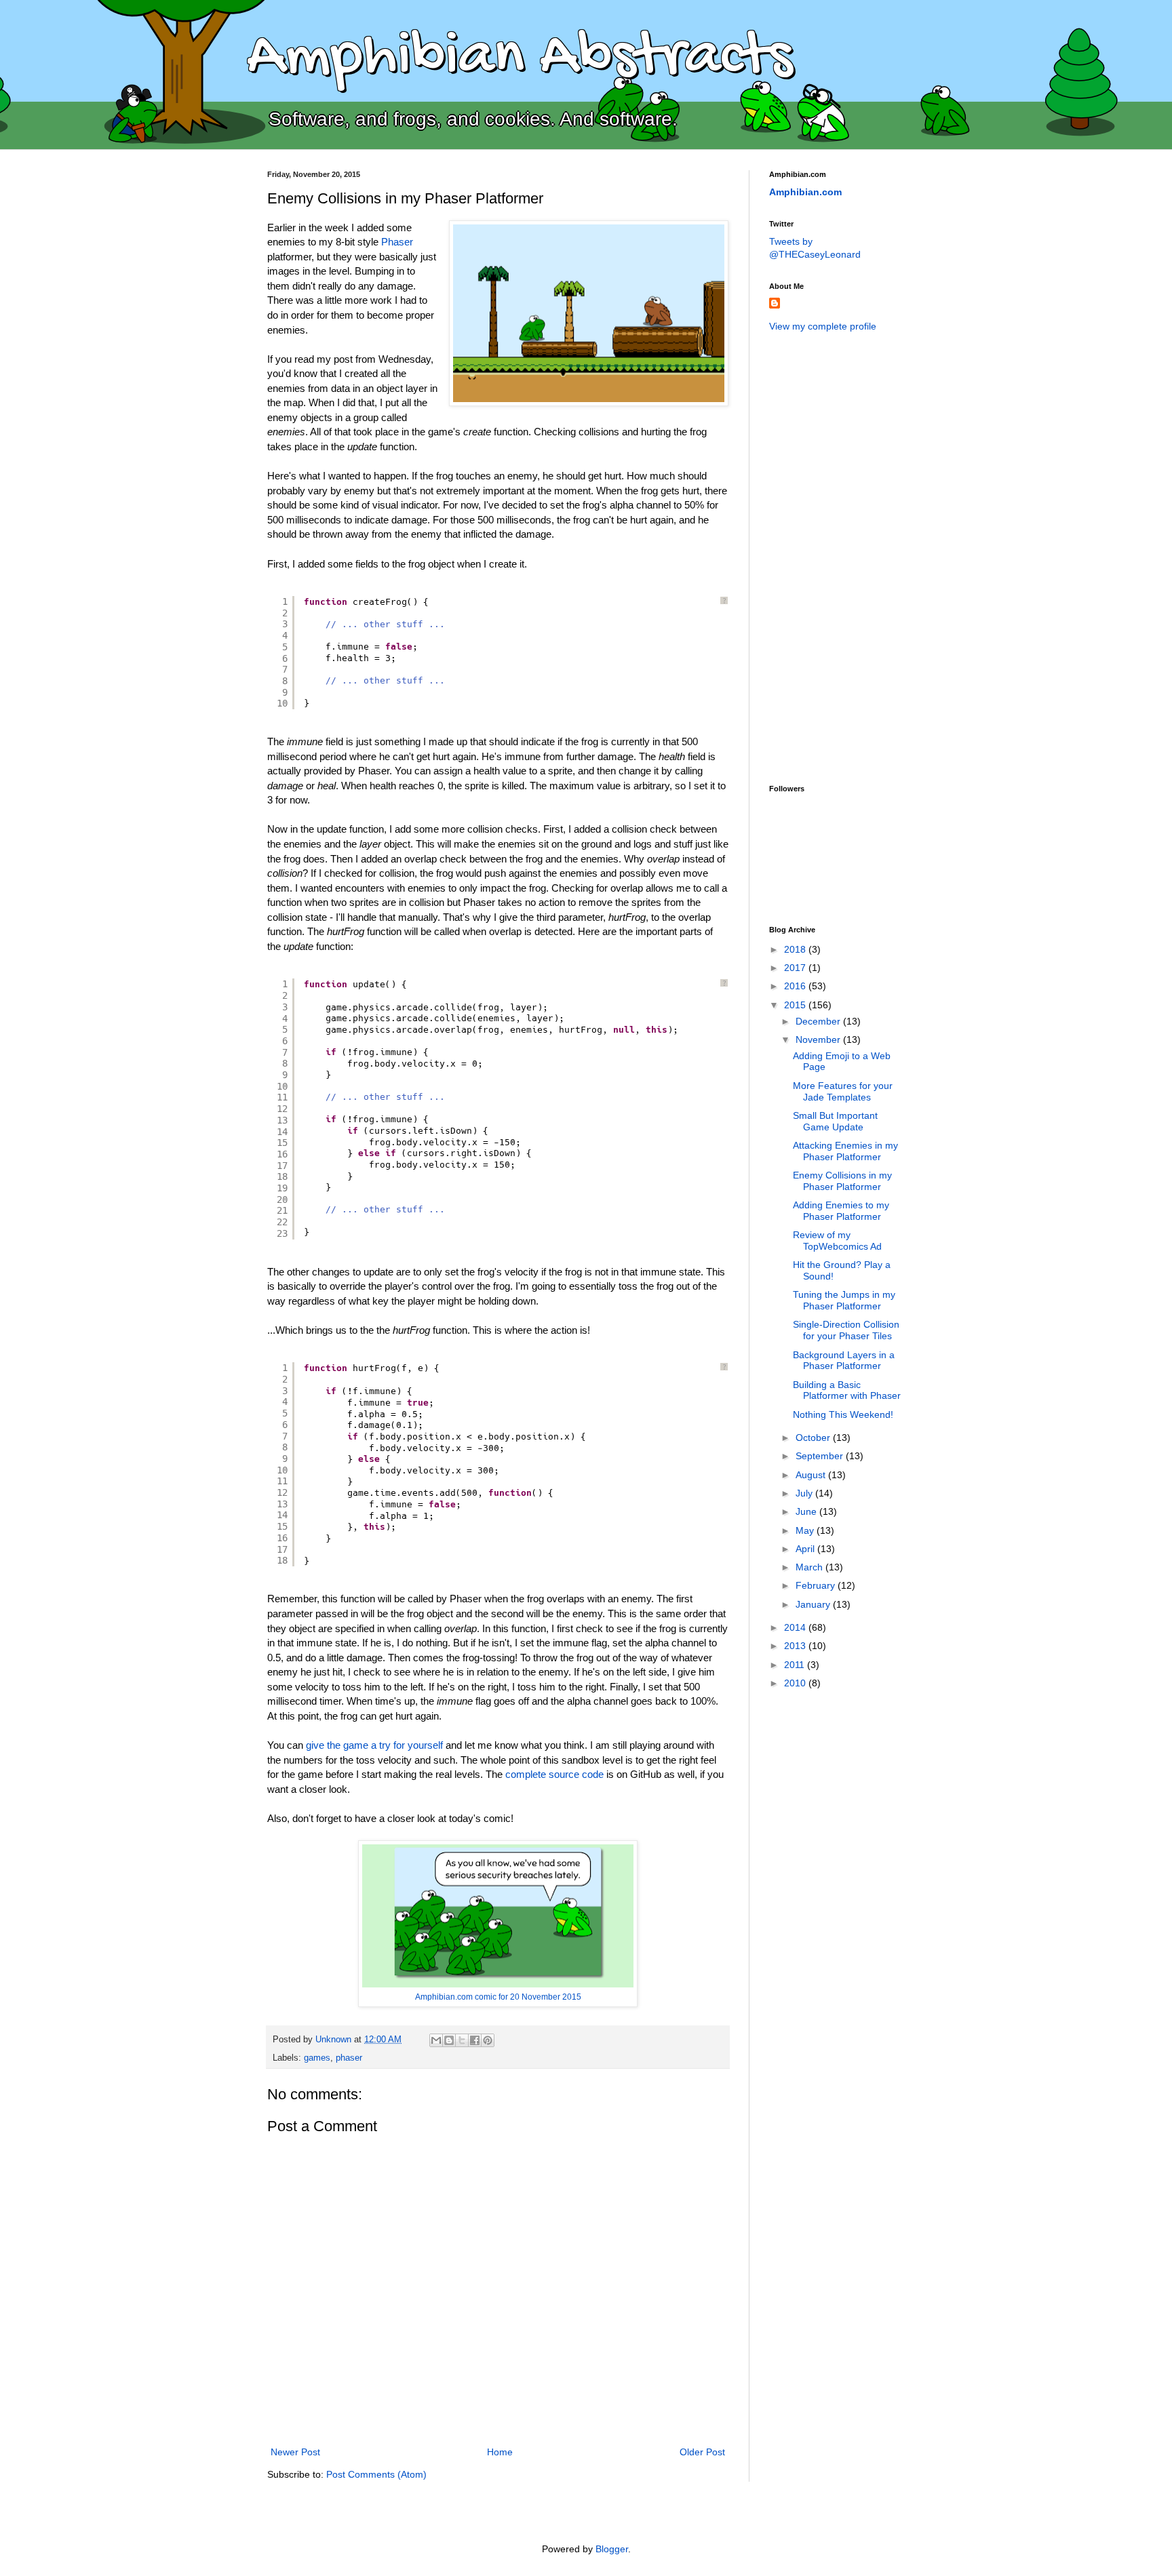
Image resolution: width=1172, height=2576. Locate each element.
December (819, 1021)
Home (500, 2452)
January (814, 1604)
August (812, 1475)
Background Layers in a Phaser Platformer (844, 1361)
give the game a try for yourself (374, 1745)
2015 (796, 1005)
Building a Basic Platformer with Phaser (847, 1390)
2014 (796, 1627)
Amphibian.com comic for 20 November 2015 (498, 1997)
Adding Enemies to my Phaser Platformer (841, 1211)
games (317, 2058)
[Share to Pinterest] (488, 2040)
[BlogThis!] (449, 2040)
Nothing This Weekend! (843, 1414)
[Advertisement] (823, 557)
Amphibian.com (805, 192)
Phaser (397, 242)
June (807, 1511)
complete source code (554, 1774)
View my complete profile (823, 326)
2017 (796, 968)
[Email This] (436, 2040)
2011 (796, 1665)
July (805, 1493)
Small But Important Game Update (835, 1121)
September (821, 1456)
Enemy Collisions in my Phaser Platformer (842, 1181)
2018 (796, 949)
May (806, 1530)
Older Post (702, 2452)
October (814, 1438)
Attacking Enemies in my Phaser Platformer (845, 1151)
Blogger (612, 2549)
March (810, 1567)
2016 (796, 986)
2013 (796, 1646)
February (817, 1585)
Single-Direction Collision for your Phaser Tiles (846, 1330)
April (806, 1549)
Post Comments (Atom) (376, 2474)
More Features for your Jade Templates (843, 1091)
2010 (796, 1683)
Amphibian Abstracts (520, 58)
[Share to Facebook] (475, 2040)
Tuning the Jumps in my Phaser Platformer (844, 1300)
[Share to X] (462, 2040)
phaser (349, 2058)
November (819, 1039)
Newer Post (295, 2452)
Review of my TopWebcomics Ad (837, 1241)
